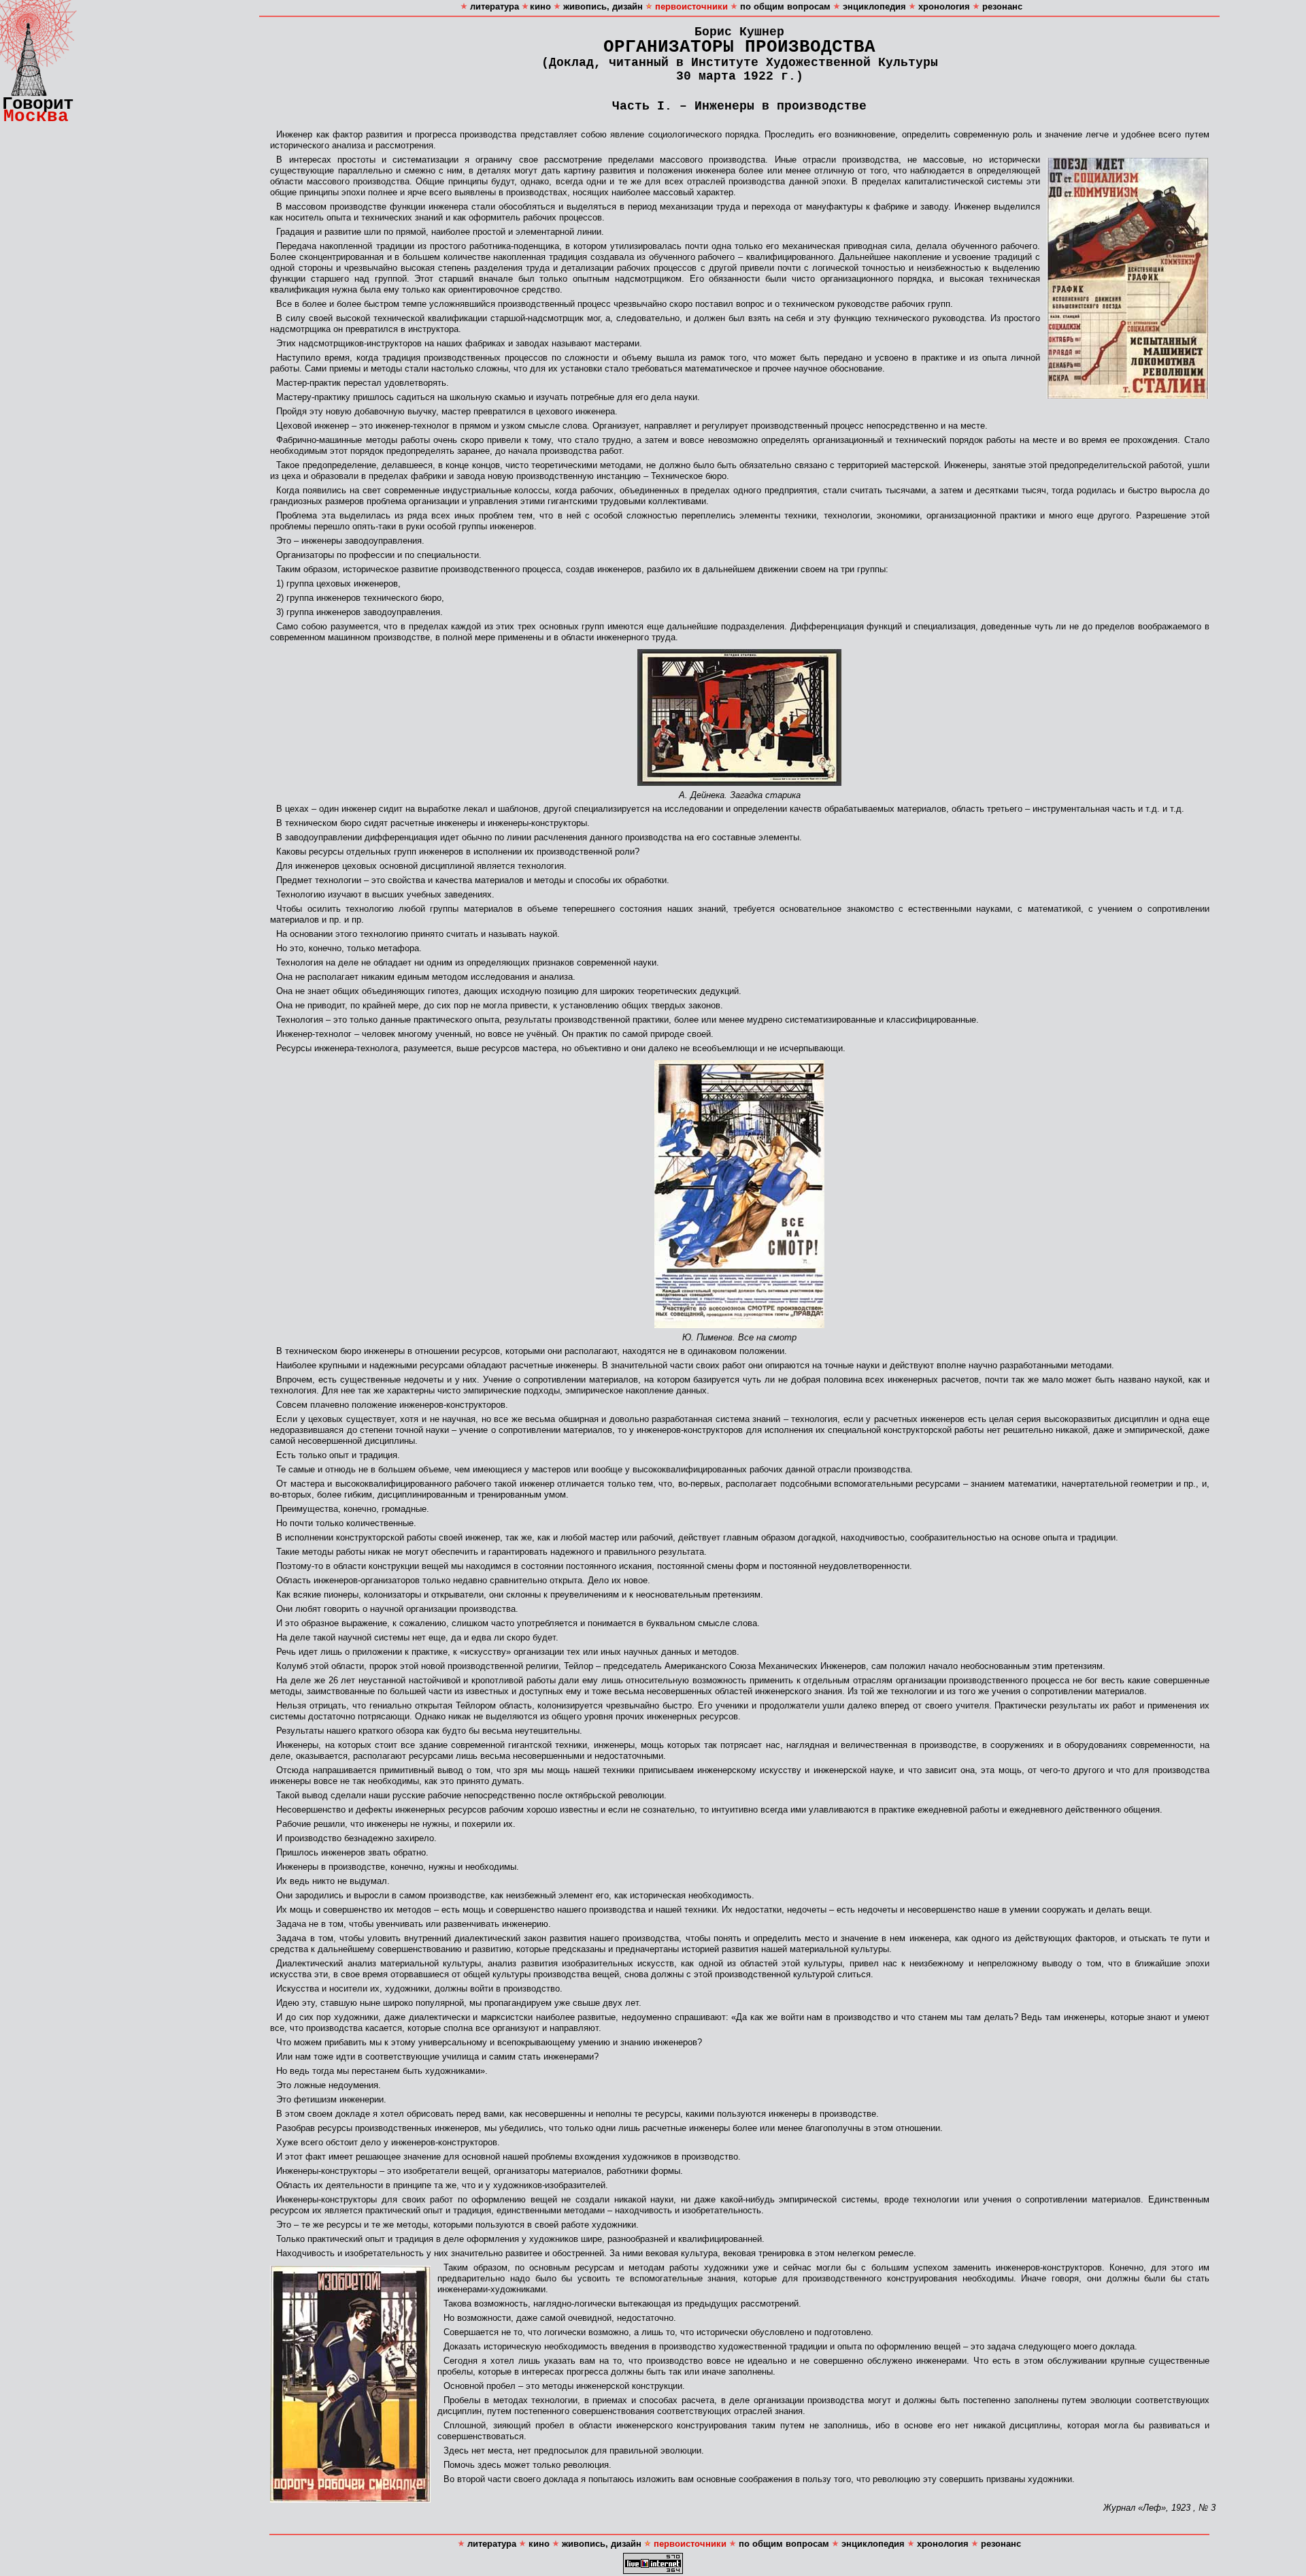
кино (540, 6)
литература (493, 6)
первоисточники (691, 6)
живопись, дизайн (602, 6)
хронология (943, 6)
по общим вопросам (784, 6)
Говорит (38, 104)
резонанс (1002, 6)
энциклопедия (873, 6)
